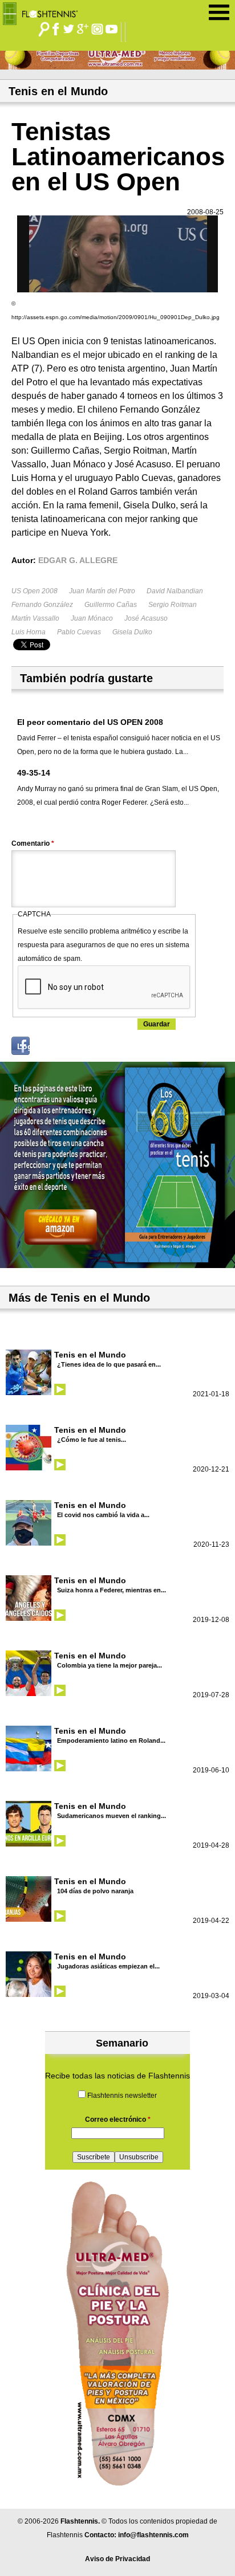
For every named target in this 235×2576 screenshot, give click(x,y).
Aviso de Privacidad (117, 2559)
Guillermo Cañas (111, 605)
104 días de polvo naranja (95, 1891)
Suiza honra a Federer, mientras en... (112, 1590)
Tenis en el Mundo (90, 1355)
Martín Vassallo (35, 618)
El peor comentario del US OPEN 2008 (90, 722)
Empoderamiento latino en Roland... (111, 1741)
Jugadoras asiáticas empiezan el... (108, 1966)
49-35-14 (34, 773)
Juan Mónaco (92, 618)
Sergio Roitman (173, 605)
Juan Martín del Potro (102, 591)
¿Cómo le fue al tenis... (92, 1440)
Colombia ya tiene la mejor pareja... (110, 1665)
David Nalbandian (175, 591)
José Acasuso (146, 618)
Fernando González (42, 605)
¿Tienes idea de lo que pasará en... (109, 1364)
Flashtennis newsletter (122, 2096)
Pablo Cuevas (79, 632)
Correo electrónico (118, 2120)
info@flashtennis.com (153, 2535)
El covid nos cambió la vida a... (103, 1515)
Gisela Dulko (132, 632)
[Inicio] (44, 11)
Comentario (33, 843)
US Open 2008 (35, 591)
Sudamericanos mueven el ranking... (112, 1816)
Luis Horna (29, 632)
